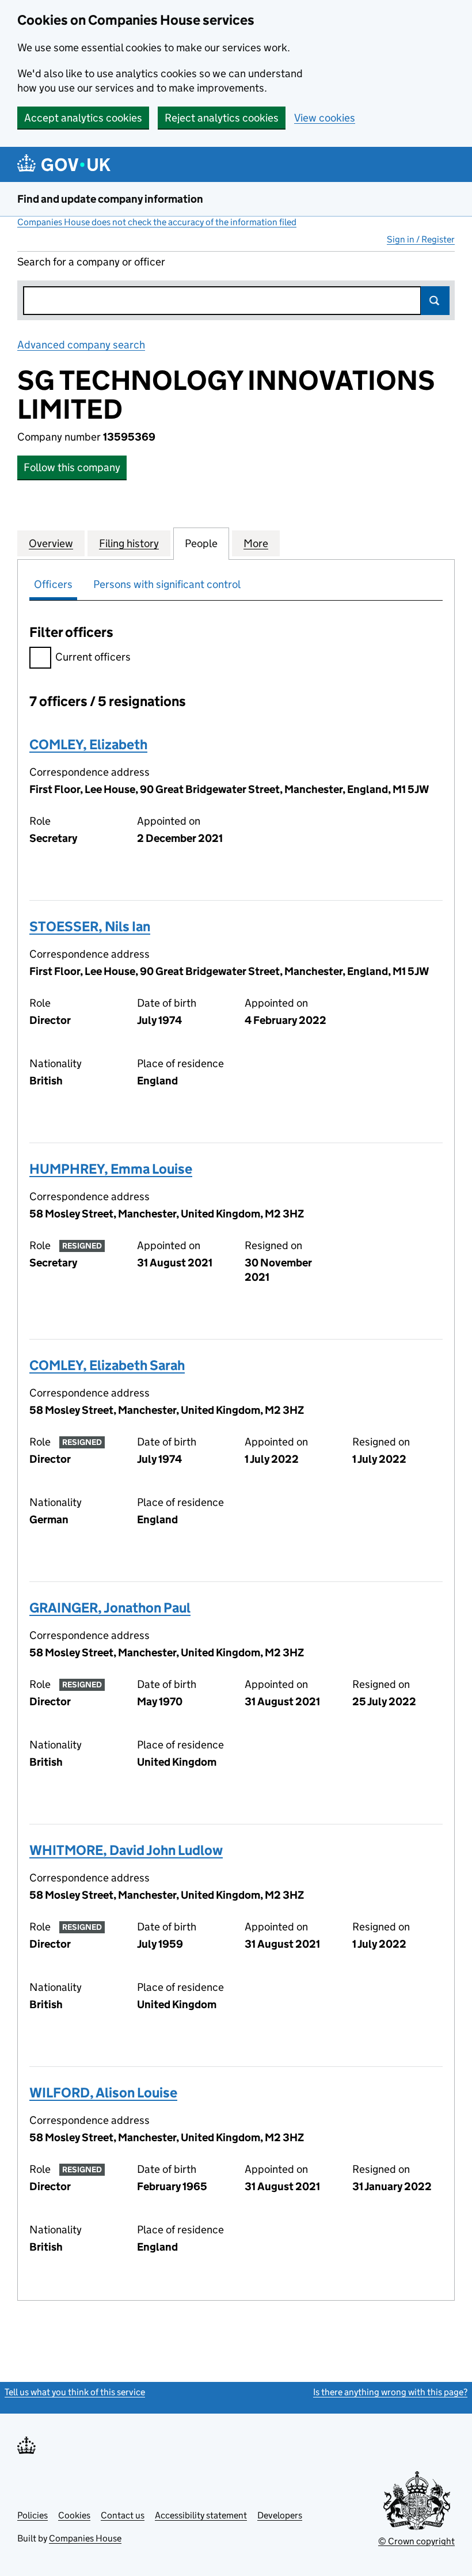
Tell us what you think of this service (75, 2392)
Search (435, 301)
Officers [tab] (53, 584)
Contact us (123, 2515)
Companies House (85, 2538)
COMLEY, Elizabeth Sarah (107, 1365)
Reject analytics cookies (222, 118)
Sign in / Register (421, 239)
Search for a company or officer (91, 262)
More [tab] (256, 543)
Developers (280, 2515)
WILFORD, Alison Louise (103, 2093)
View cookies (325, 118)
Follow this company (72, 467)
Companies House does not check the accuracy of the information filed (157, 222)
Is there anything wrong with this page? (390, 2392)
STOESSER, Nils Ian (90, 926)
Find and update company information (110, 199)
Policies (33, 2515)
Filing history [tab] (129, 543)
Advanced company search (81, 345)
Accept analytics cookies (83, 118)
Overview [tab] (51, 543)
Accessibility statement (201, 2515)
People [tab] (201, 543)
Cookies (74, 2515)
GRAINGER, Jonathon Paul (110, 1608)
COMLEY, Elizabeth (88, 744)
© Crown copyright (416, 2541)
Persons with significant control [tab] (167, 584)
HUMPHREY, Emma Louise (111, 1169)
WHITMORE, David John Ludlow (126, 1850)
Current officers (93, 657)
